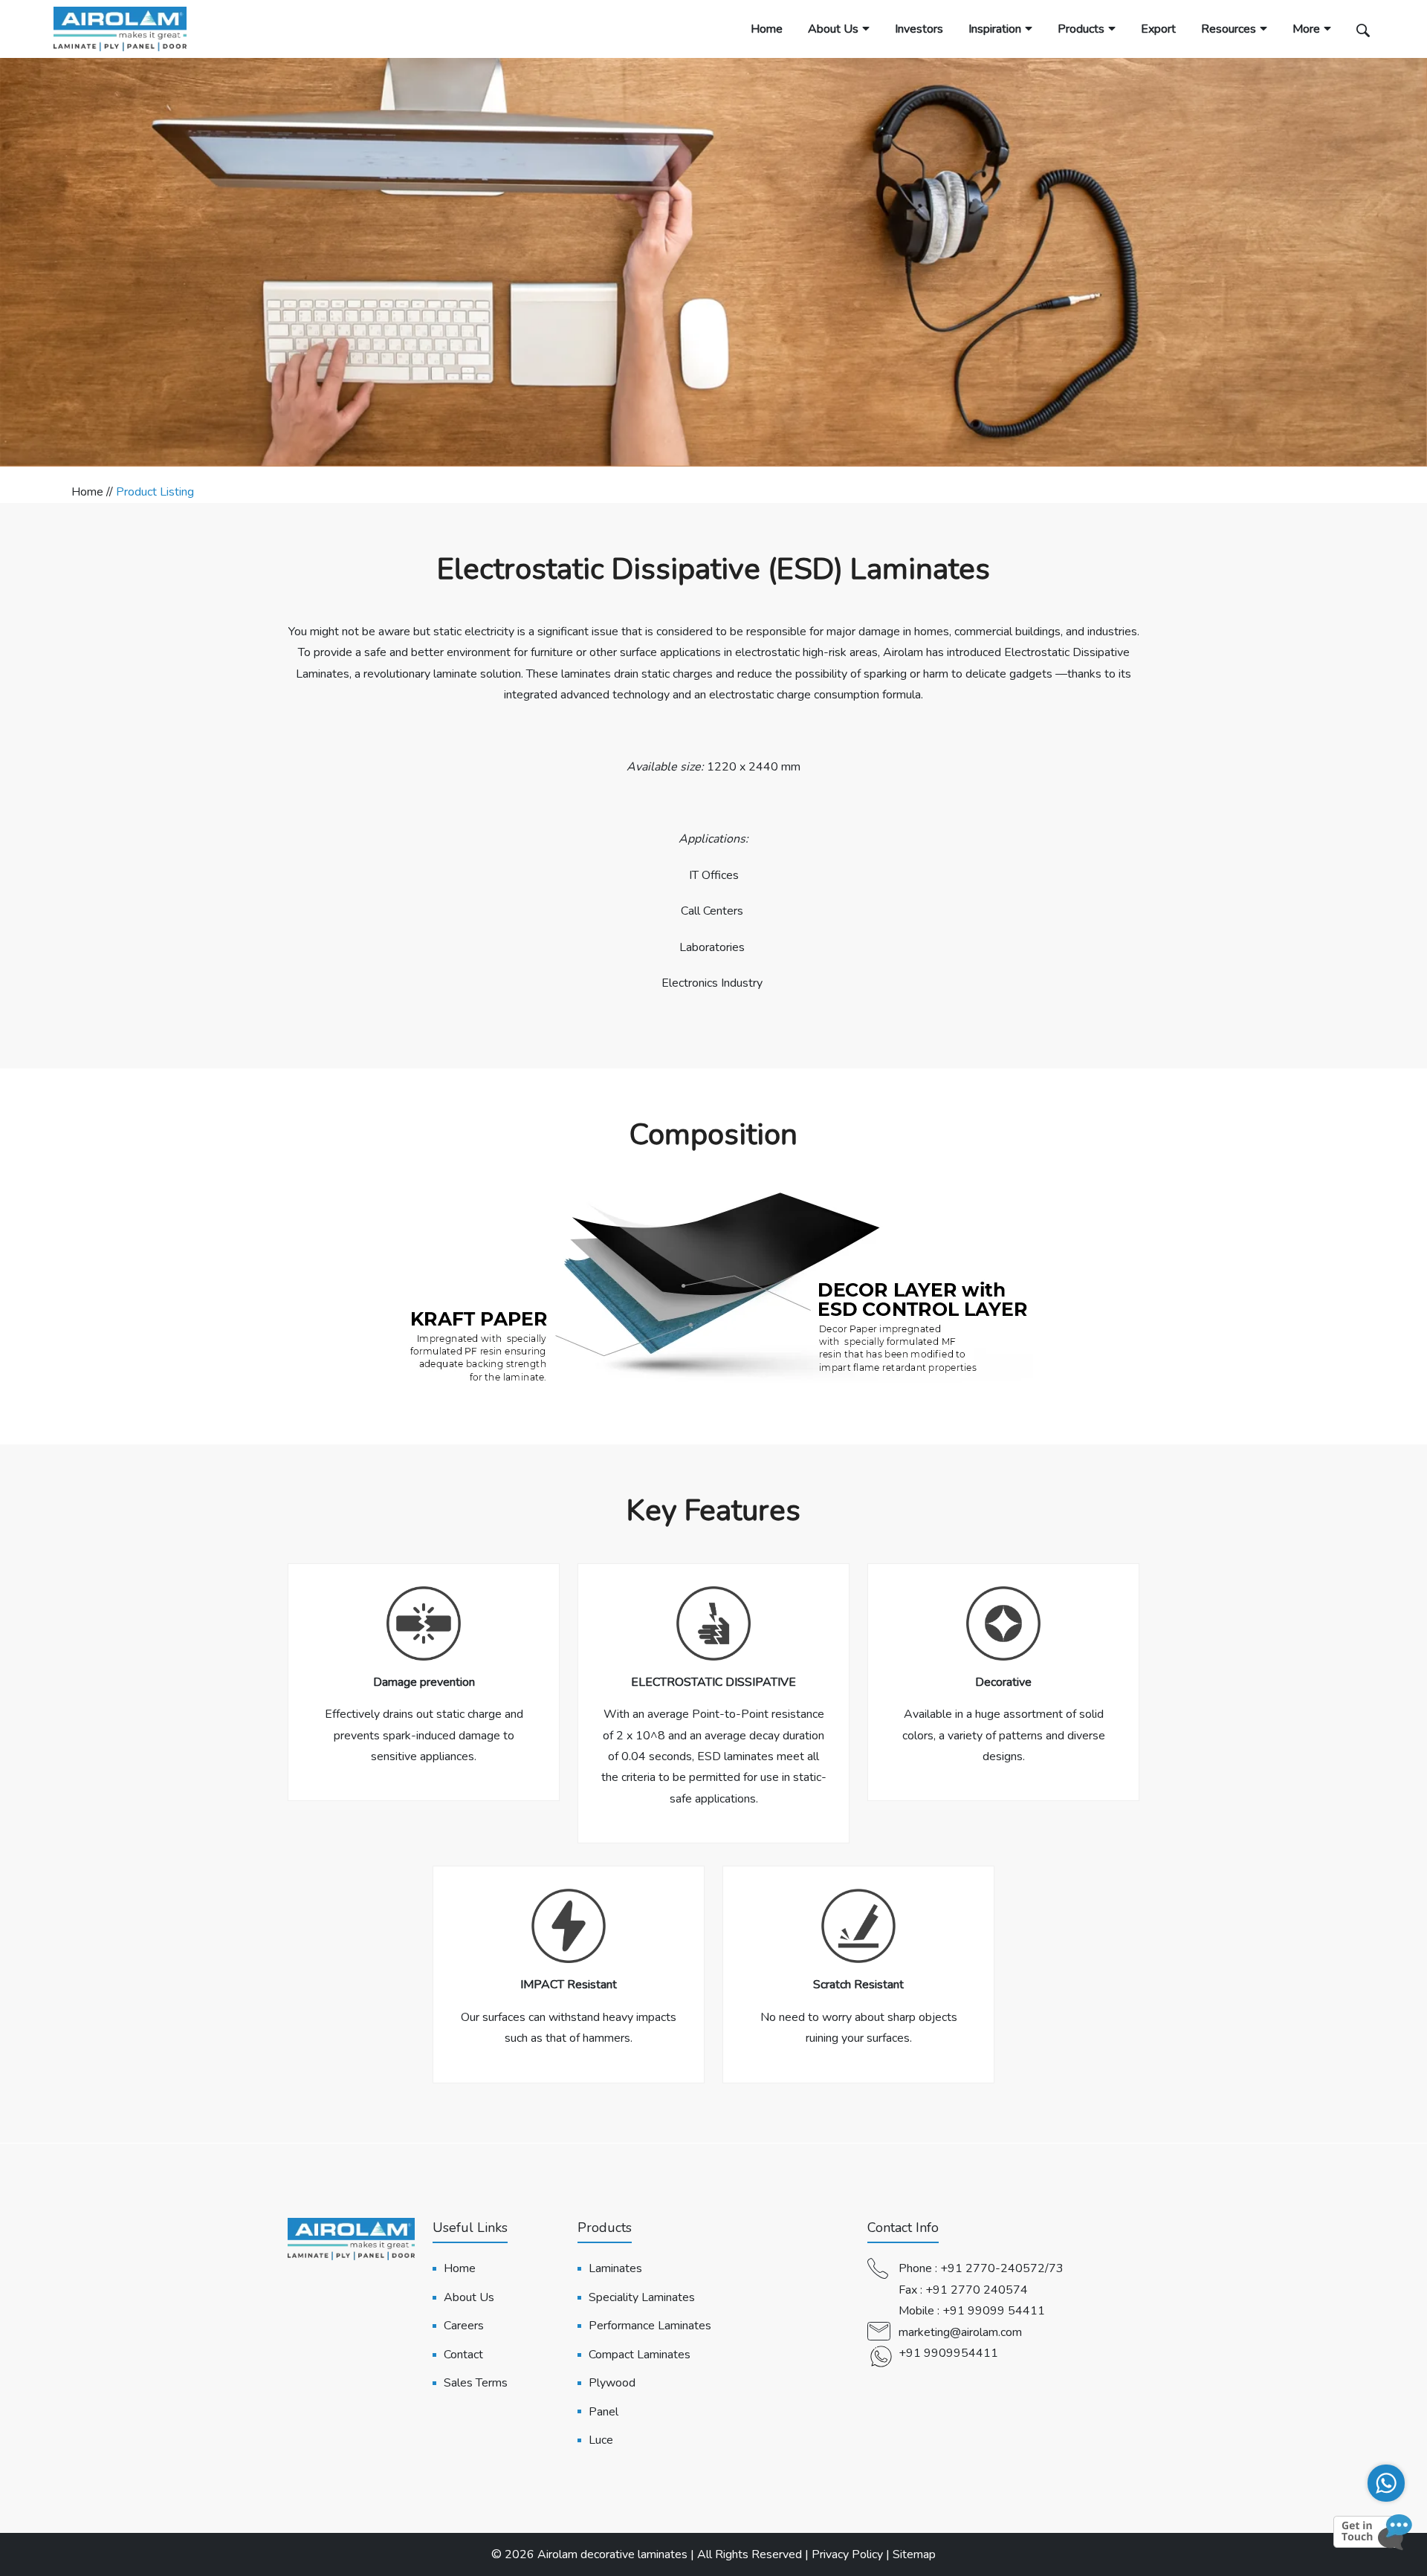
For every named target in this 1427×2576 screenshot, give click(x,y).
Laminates (615, 2268)
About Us (833, 29)
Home (767, 29)
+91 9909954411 (948, 2353)
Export (1158, 29)
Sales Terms (476, 2383)
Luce (601, 2440)
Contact (463, 2355)
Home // (94, 492)
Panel (604, 2412)
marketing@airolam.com (960, 2332)
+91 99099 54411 (994, 2311)
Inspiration (995, 29)
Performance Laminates (650, 2326)
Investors (919, 29)
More (1306, 29)
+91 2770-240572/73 (1002, 2268)
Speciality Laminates (642, 2297)
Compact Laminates (640, 2355)
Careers (464, 2326)
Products (1081, 29)
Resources (1229, 29)
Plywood (612, 2383)
